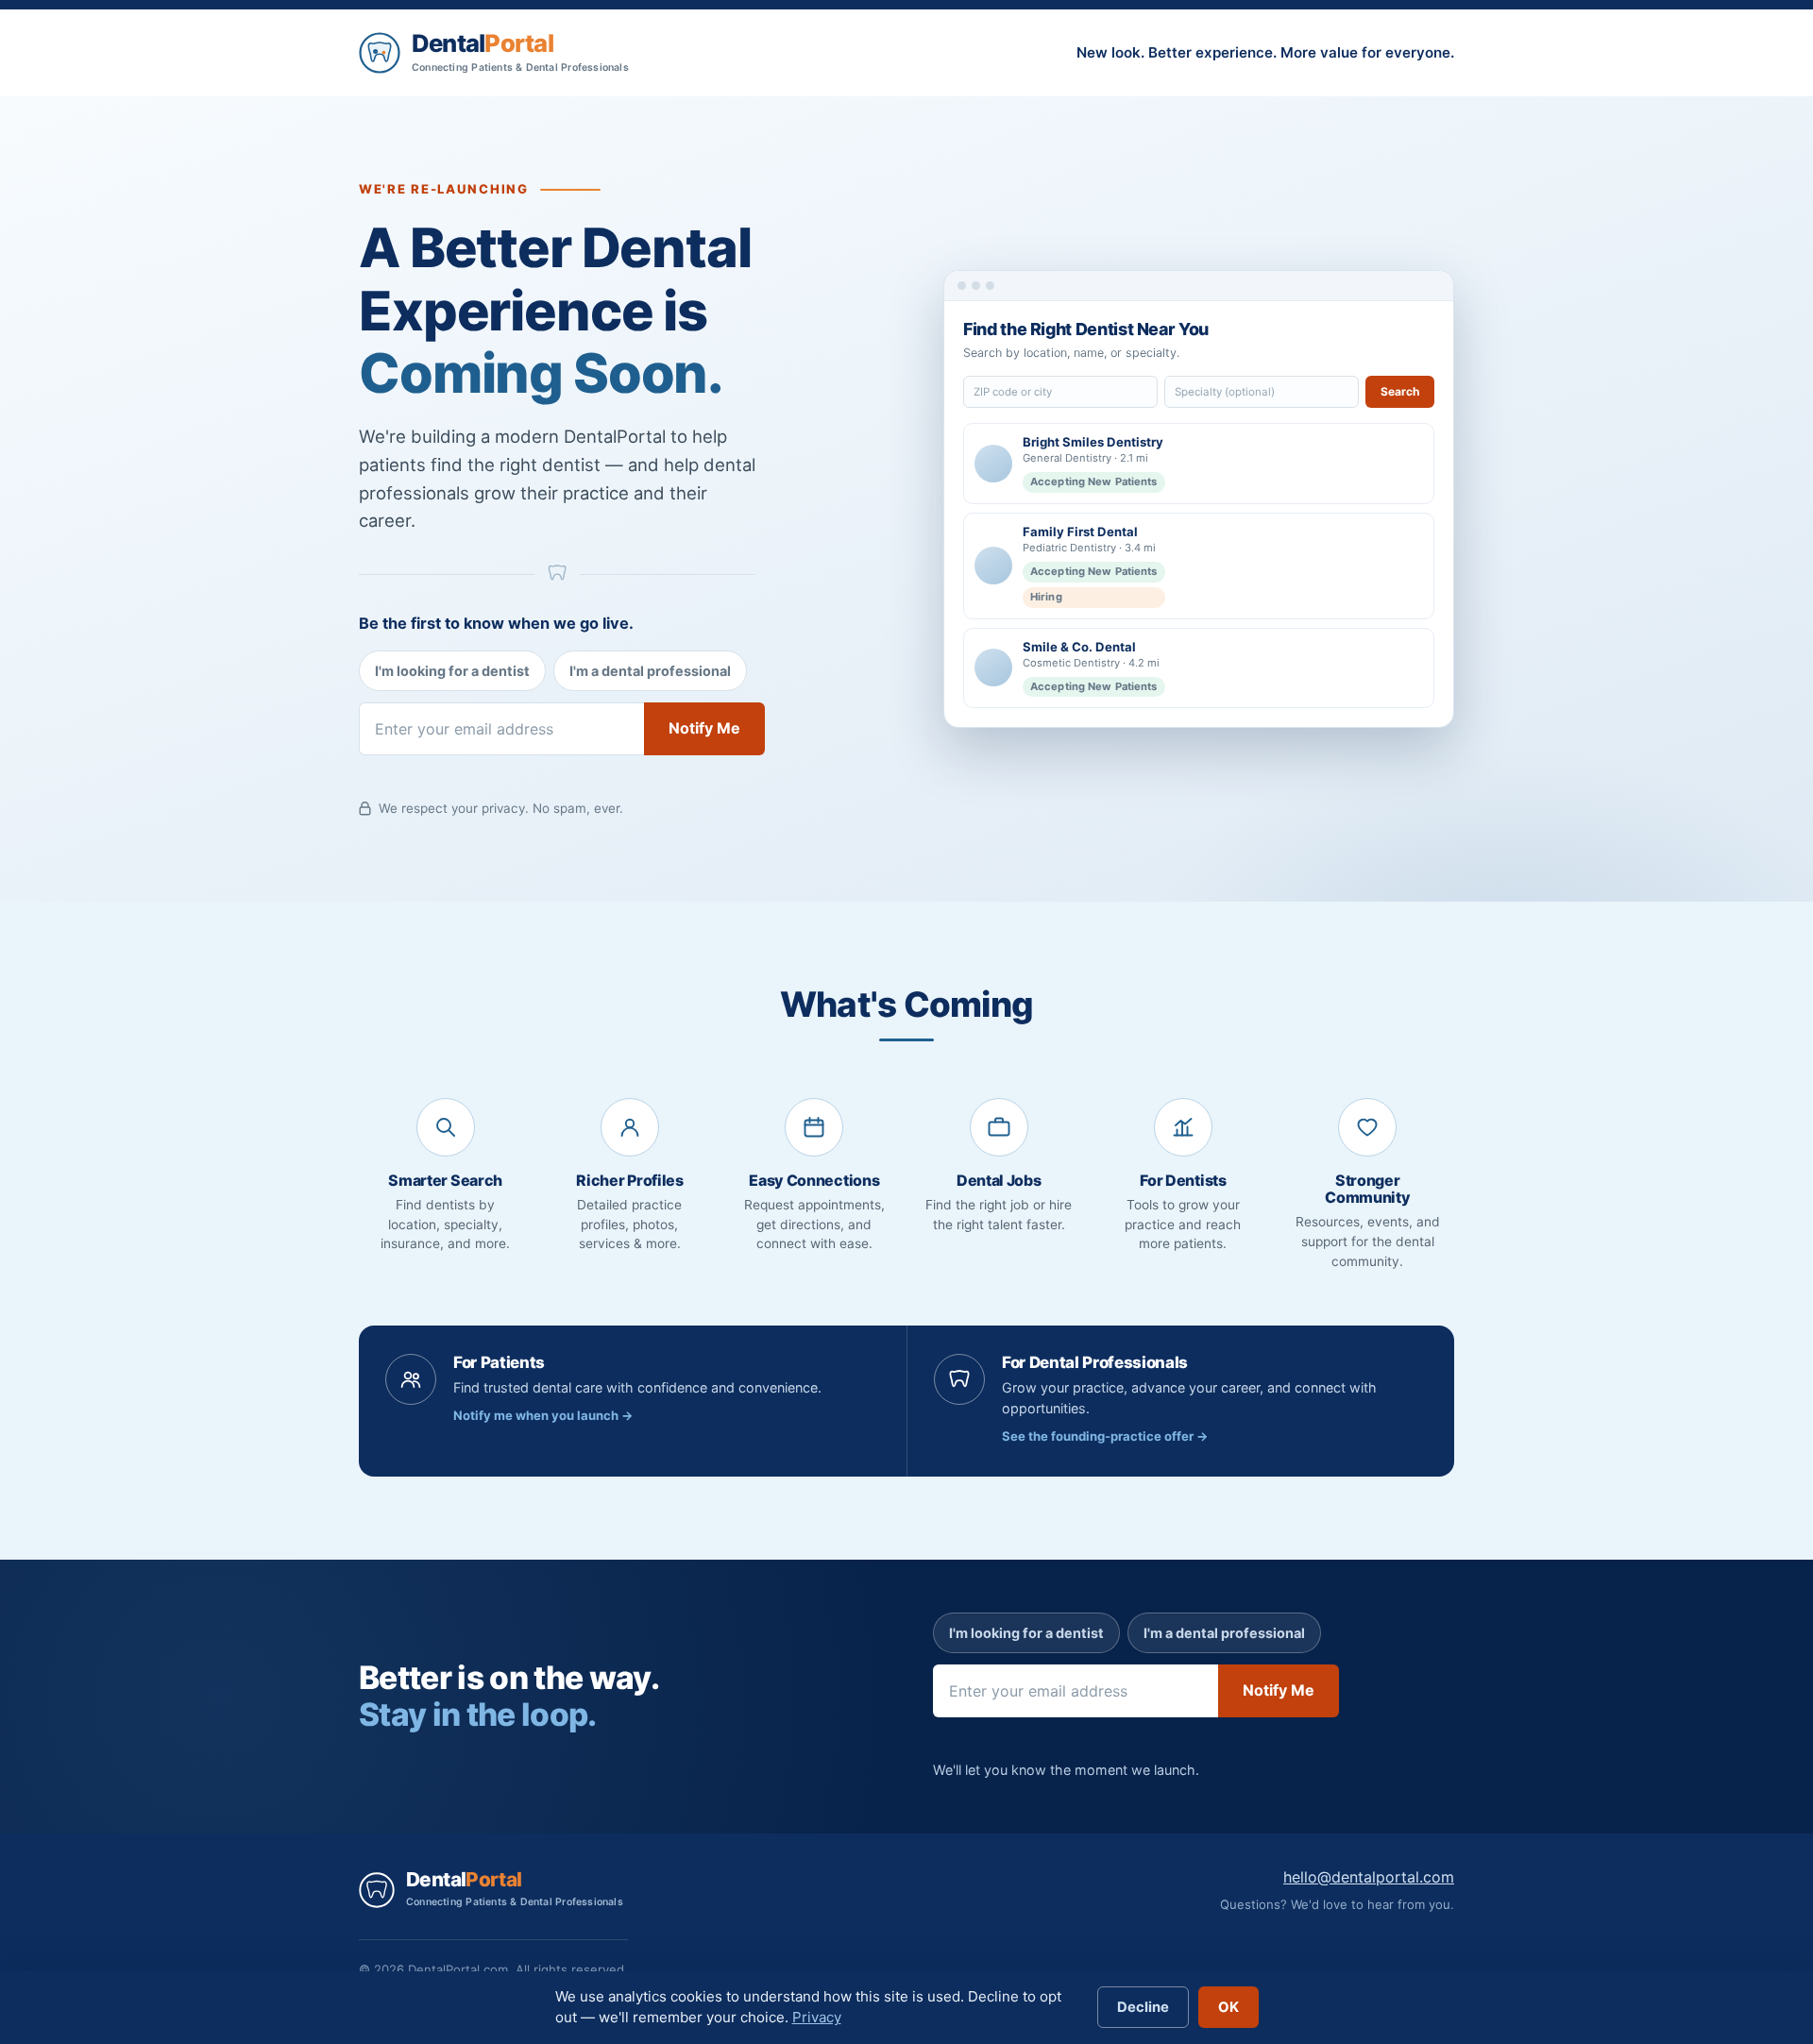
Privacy (817, 2017)
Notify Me (704, 728)
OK (1228, 2007)
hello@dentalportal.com (1369, 1877)
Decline (1143, 2007)
